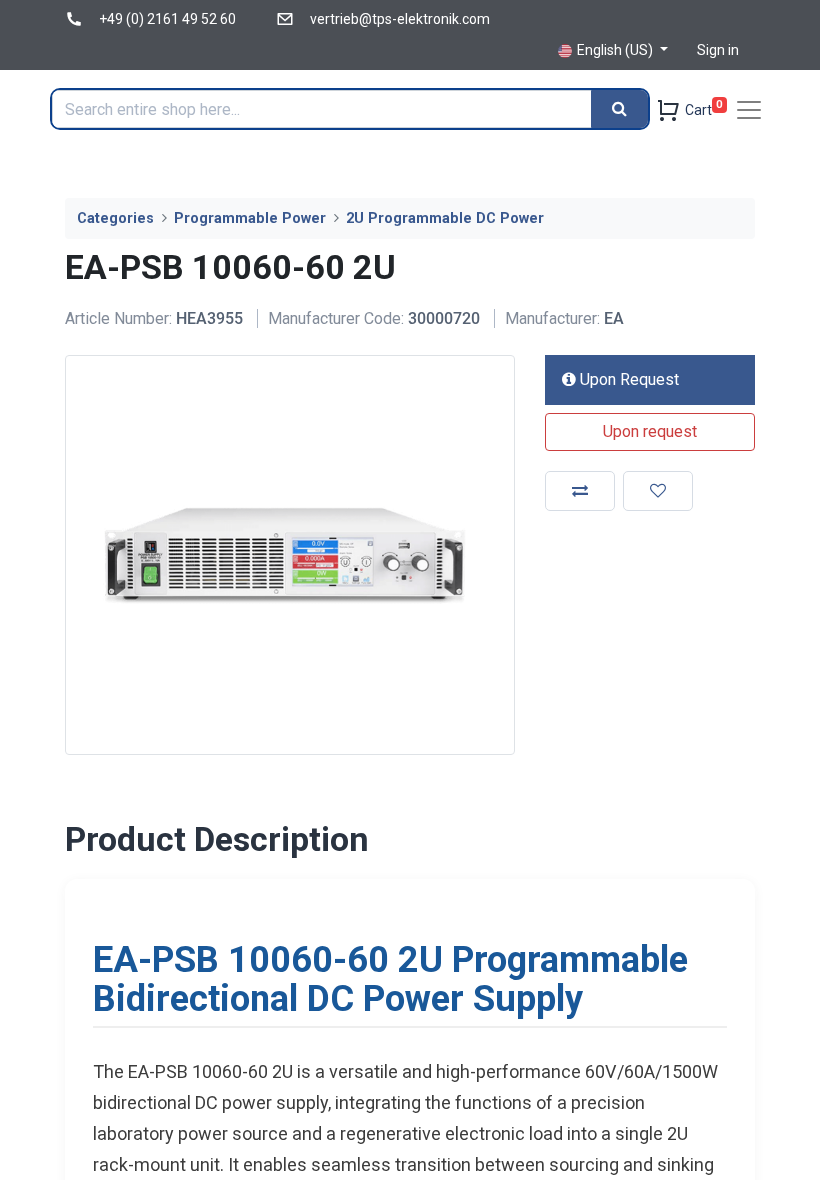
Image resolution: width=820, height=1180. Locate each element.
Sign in (718, 50)
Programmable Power (250, 218)
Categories (115, 218)
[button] (650, 432)
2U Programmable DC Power (445, 218)
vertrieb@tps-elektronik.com (400, 19)
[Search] (619, 109)
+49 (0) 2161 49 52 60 (167, 19)
